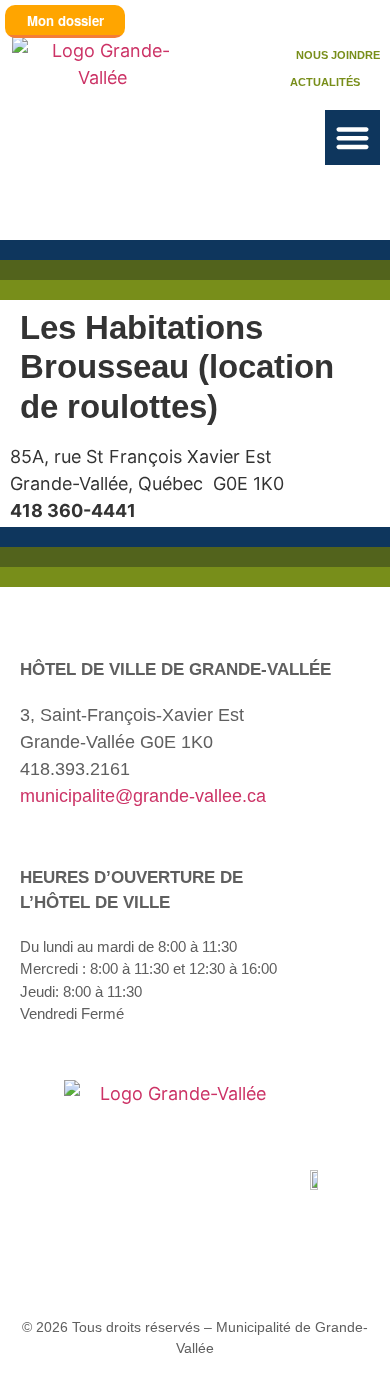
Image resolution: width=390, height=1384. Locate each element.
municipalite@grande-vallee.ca (143, 796)
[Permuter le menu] (352, 137)
